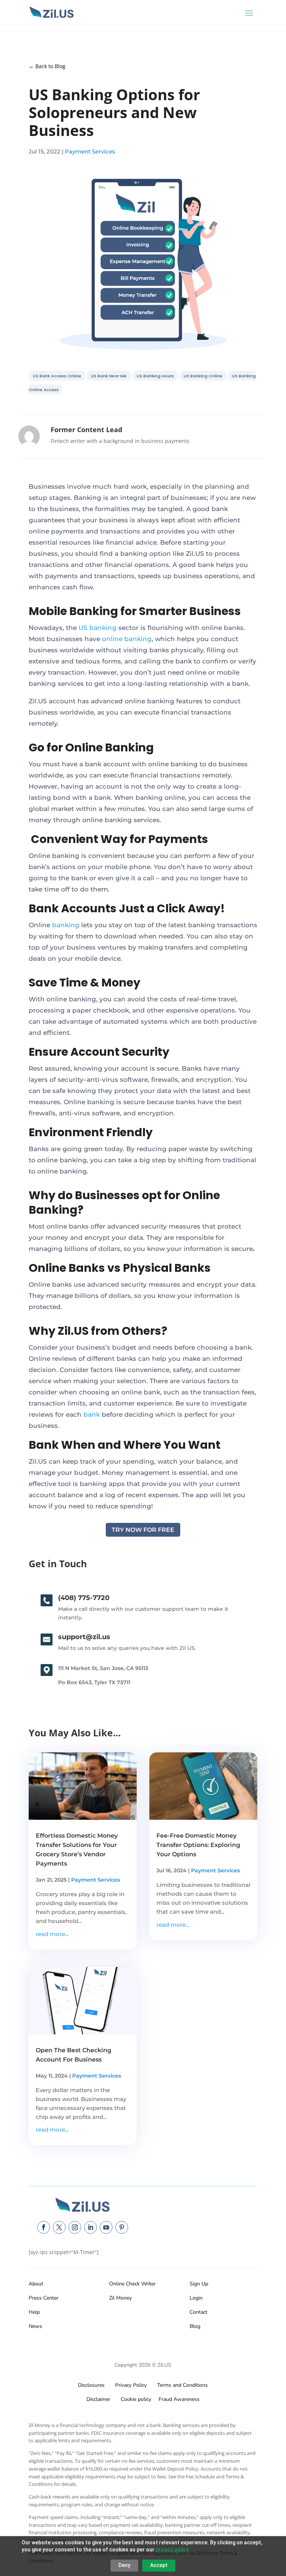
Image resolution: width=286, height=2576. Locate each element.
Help (34, 2312)
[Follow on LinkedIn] (90, 2227)
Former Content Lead (86, 430)
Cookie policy (135, 2399)
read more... (52, 1934)
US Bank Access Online (57, 376)
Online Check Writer (132, 2284)
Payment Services (90, 151)
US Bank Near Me (109, 376)
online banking (127, 639)
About (36, 2284)
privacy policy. (173, 2550)
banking (66, 925)
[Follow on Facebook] (44, 2227)
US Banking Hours (155, 376)
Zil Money (120, 2298)
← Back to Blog (47, 66)
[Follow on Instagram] (75, 2227)
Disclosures (91, 2385)
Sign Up (199, 2284)
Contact (198, 2312)
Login (196, 2298)
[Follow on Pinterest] (122, 2227)
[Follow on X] (59, 2227)
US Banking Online (203, 376)
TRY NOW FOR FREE (143, 1530)
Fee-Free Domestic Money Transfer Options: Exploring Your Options (198, 1845)
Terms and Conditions (182, 2385)
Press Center (44, 2298)
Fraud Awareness (179, 2399)
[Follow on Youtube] (106, 2227)
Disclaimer (98, 2399)
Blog (195, 2326)
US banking (98, 628)
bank (92, 1414)
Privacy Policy (129, 2385)
